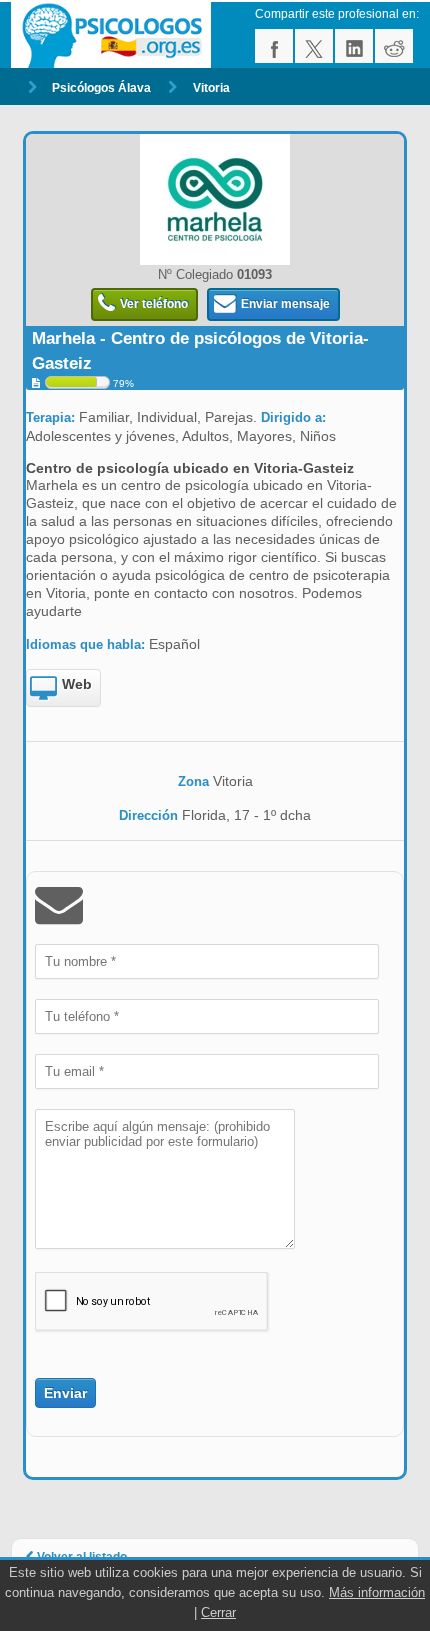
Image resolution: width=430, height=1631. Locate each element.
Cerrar (218, 1612)
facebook (274, 46)
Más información (377, 1592)
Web (77, 684)
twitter (314, 46)
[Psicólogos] (114, 35)
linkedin (354, 46)
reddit (394, 46)
